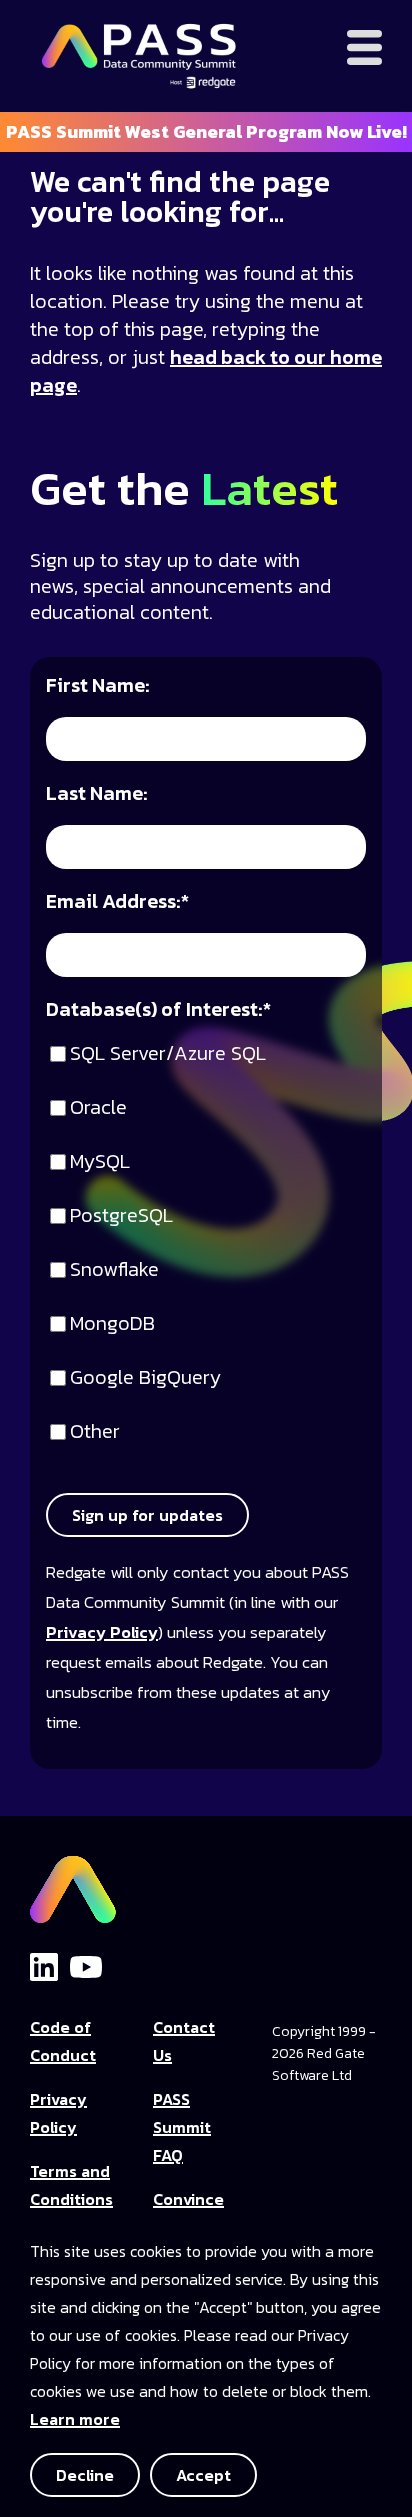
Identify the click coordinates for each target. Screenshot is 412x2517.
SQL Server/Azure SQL (168, 1054)
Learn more (75, 2419)
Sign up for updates (147, 1515)
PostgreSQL (121, 1216)
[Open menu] (364, 47)
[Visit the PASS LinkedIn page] (44, 1966)
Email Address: (117, 902)
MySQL (100, 1162)
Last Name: (97, 794)
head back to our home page (206, 371)
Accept (203, 2475)
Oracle (98, 1108)
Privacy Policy (102, 1632)
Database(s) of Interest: (158, 1010)
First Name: (98, 686)
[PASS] (73, 1884)
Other (95, 1432)
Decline (85, 2475)
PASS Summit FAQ (182, 2127)
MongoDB (112, 1324)
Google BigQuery (145, 1378)
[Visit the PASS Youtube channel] (86, 1965)
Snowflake (114, 1270)
